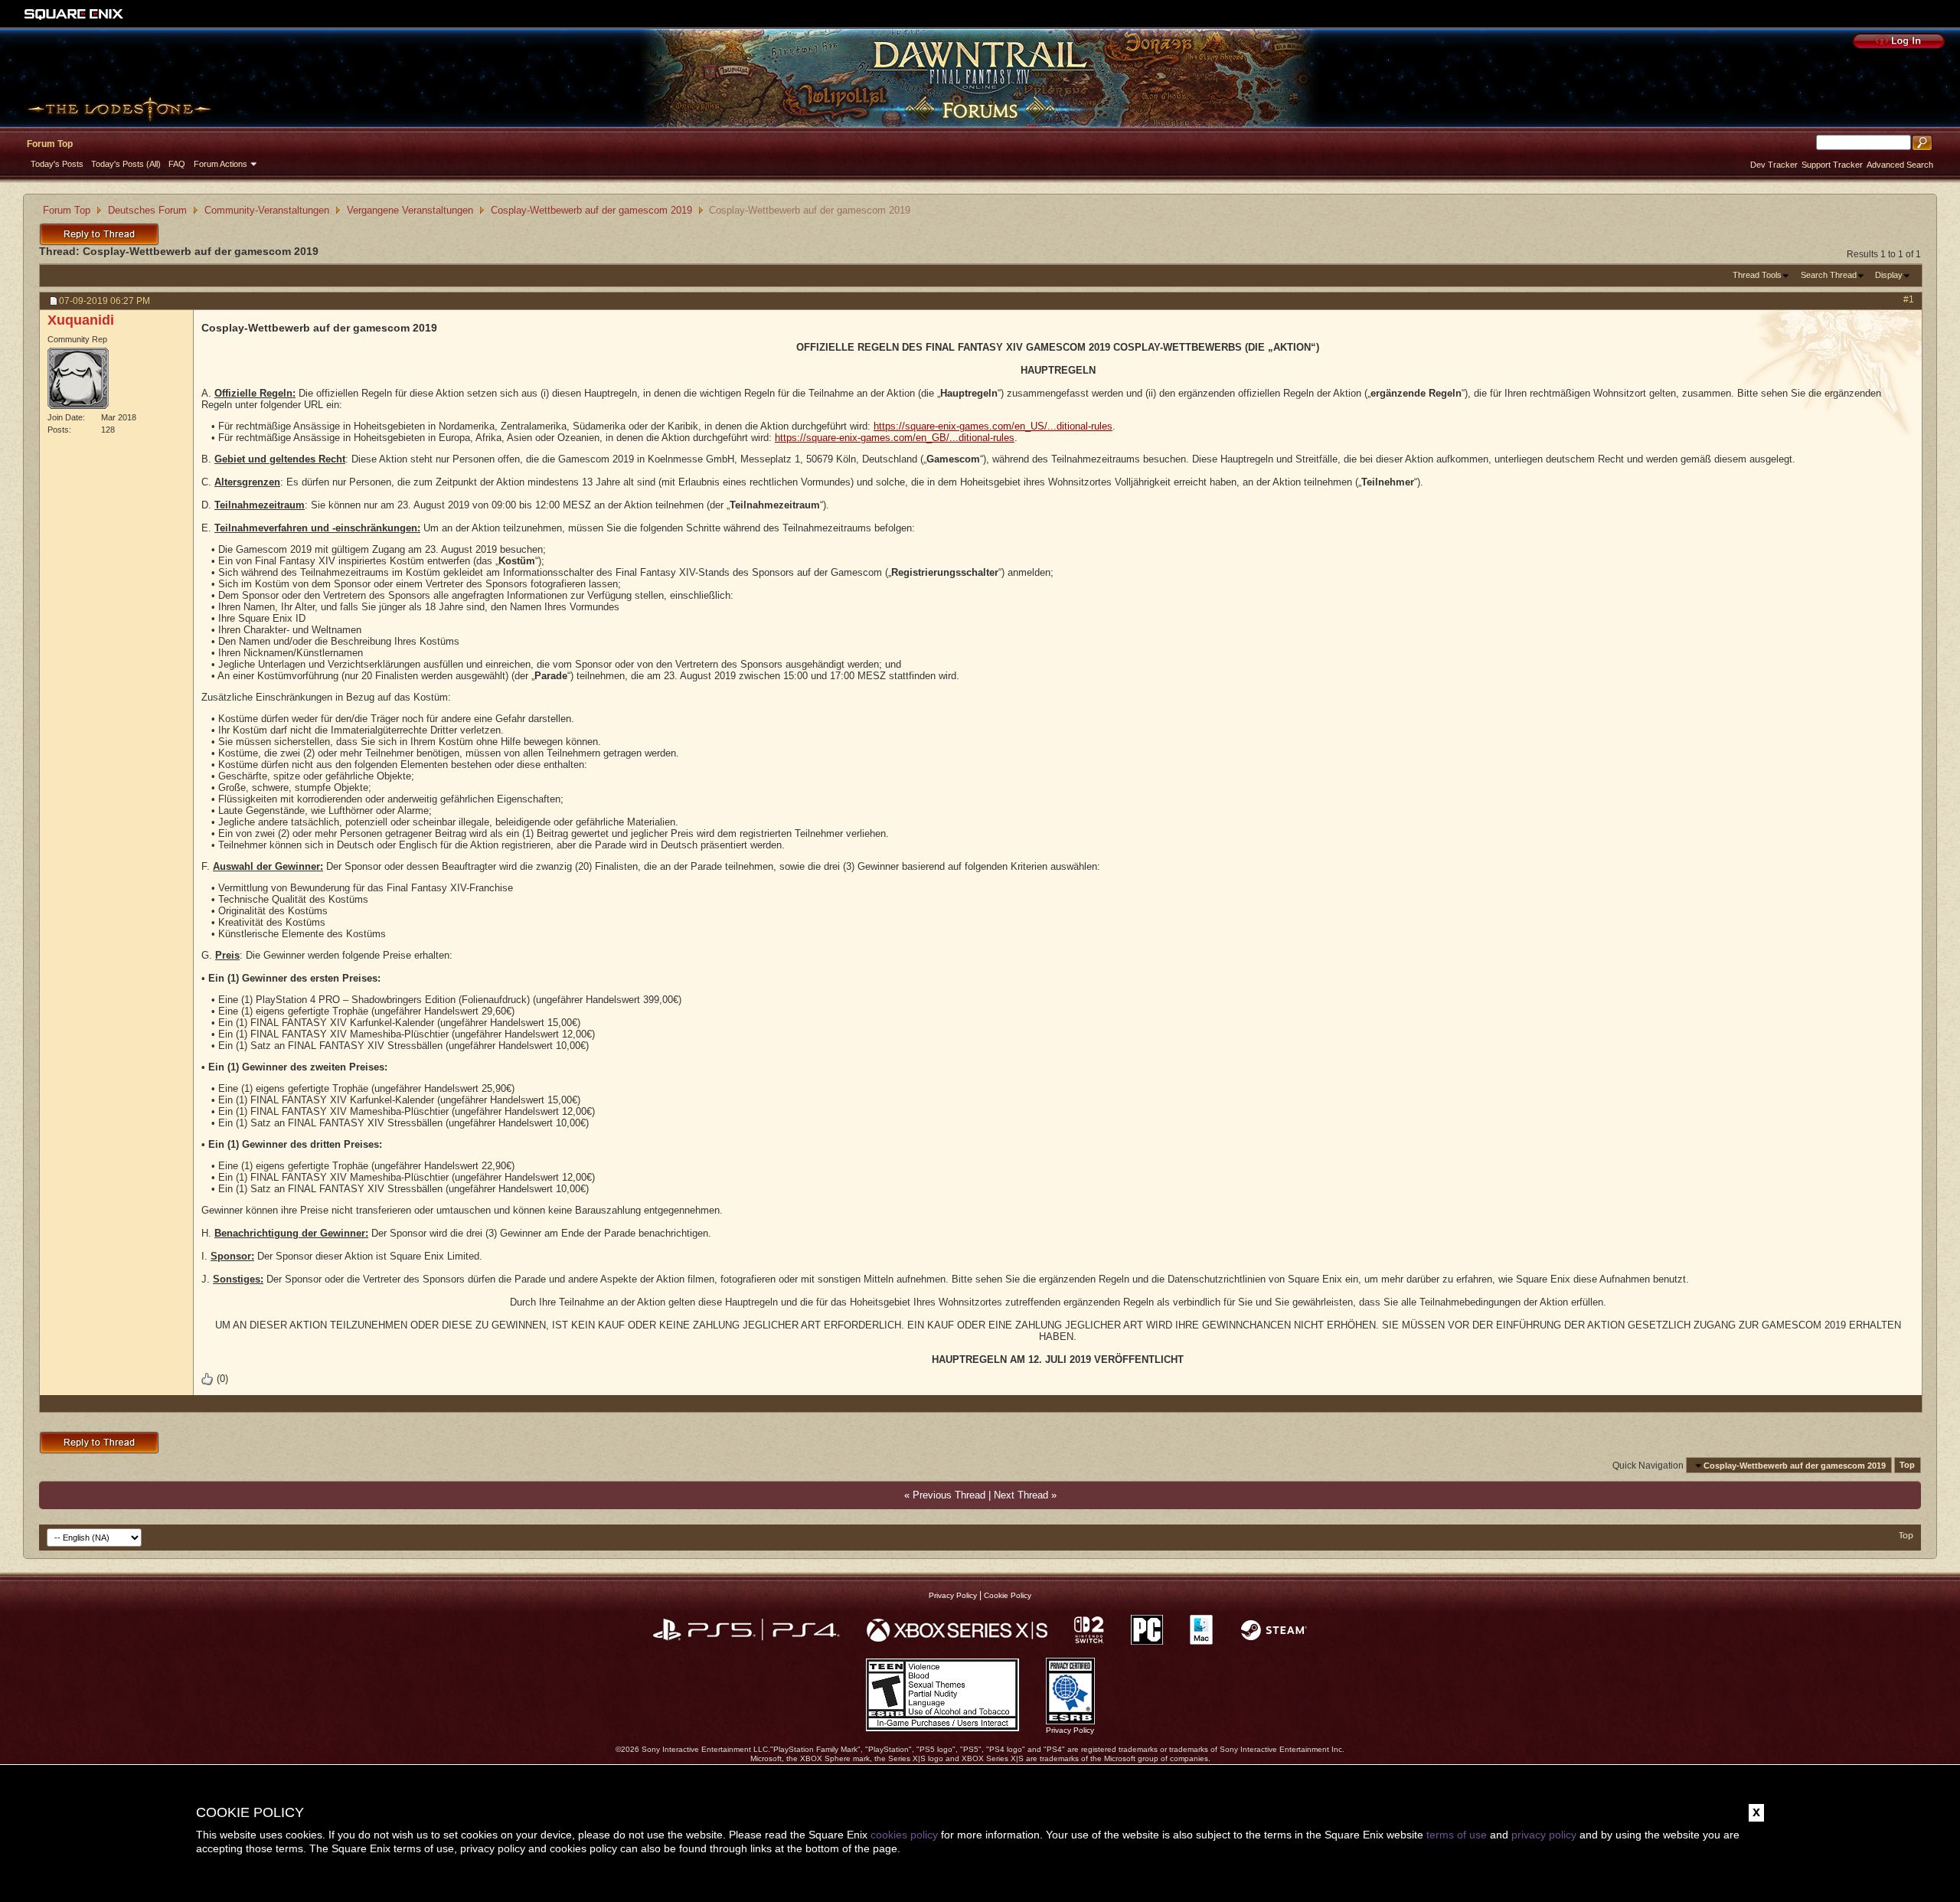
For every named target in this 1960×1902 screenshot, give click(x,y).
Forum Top (50, 144)
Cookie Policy (1008, 1595)
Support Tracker (1832, 165)
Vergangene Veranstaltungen (410, 210)
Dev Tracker (1774, 165)
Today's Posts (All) (126, 164)
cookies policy (904, 1835)
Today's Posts (57, 164)
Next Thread (1021, 1495)
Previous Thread (949, 1495)
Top (1907, 1466)
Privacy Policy (953, 1595)
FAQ (177, 164)
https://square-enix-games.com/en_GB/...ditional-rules (895, 438)
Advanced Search (1900, 165)
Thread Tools (1757, 275)
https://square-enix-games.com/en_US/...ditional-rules (993, 426)
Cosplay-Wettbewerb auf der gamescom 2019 (591, 210)
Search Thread (1829, 275)
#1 (1909, 299)
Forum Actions (220, 164)
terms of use (1457, 1835)
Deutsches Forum (147, 210)
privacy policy (1544, 1835)
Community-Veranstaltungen (267, 210)
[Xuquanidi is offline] (78, 378)
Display (1889, 275)
